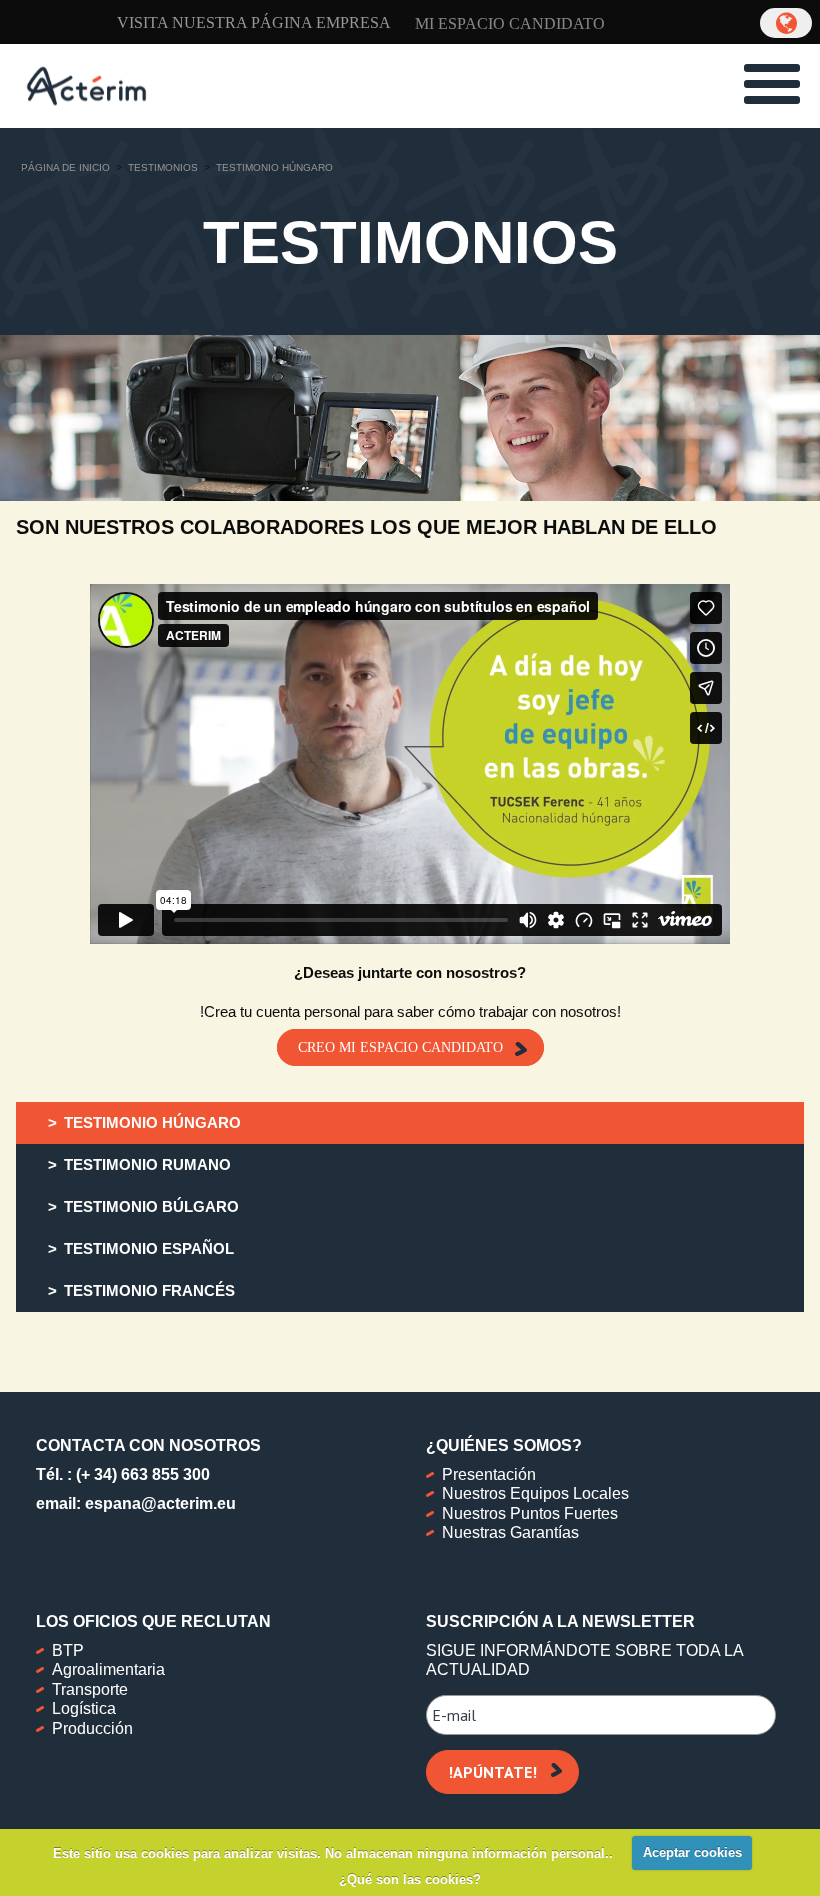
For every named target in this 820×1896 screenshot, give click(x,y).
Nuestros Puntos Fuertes (530, 1513)
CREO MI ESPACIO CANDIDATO (400, 1047)
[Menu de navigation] (772, 84)
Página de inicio (65, 167)
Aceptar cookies (692, 1852)
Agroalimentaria (108, 1669)
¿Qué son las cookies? (410, 1879)
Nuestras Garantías (510, 1532)
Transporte (90, 1689)
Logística (84, 1708)
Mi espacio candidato (510, 23)
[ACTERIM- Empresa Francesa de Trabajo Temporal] (86, 84)
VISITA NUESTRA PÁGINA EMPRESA (254, 22)
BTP (68, 1650)
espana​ (113, 1503)
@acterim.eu (188, 1503)
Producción (92, 1728)
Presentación (489, 1474)
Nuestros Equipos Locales (535, 1493)
